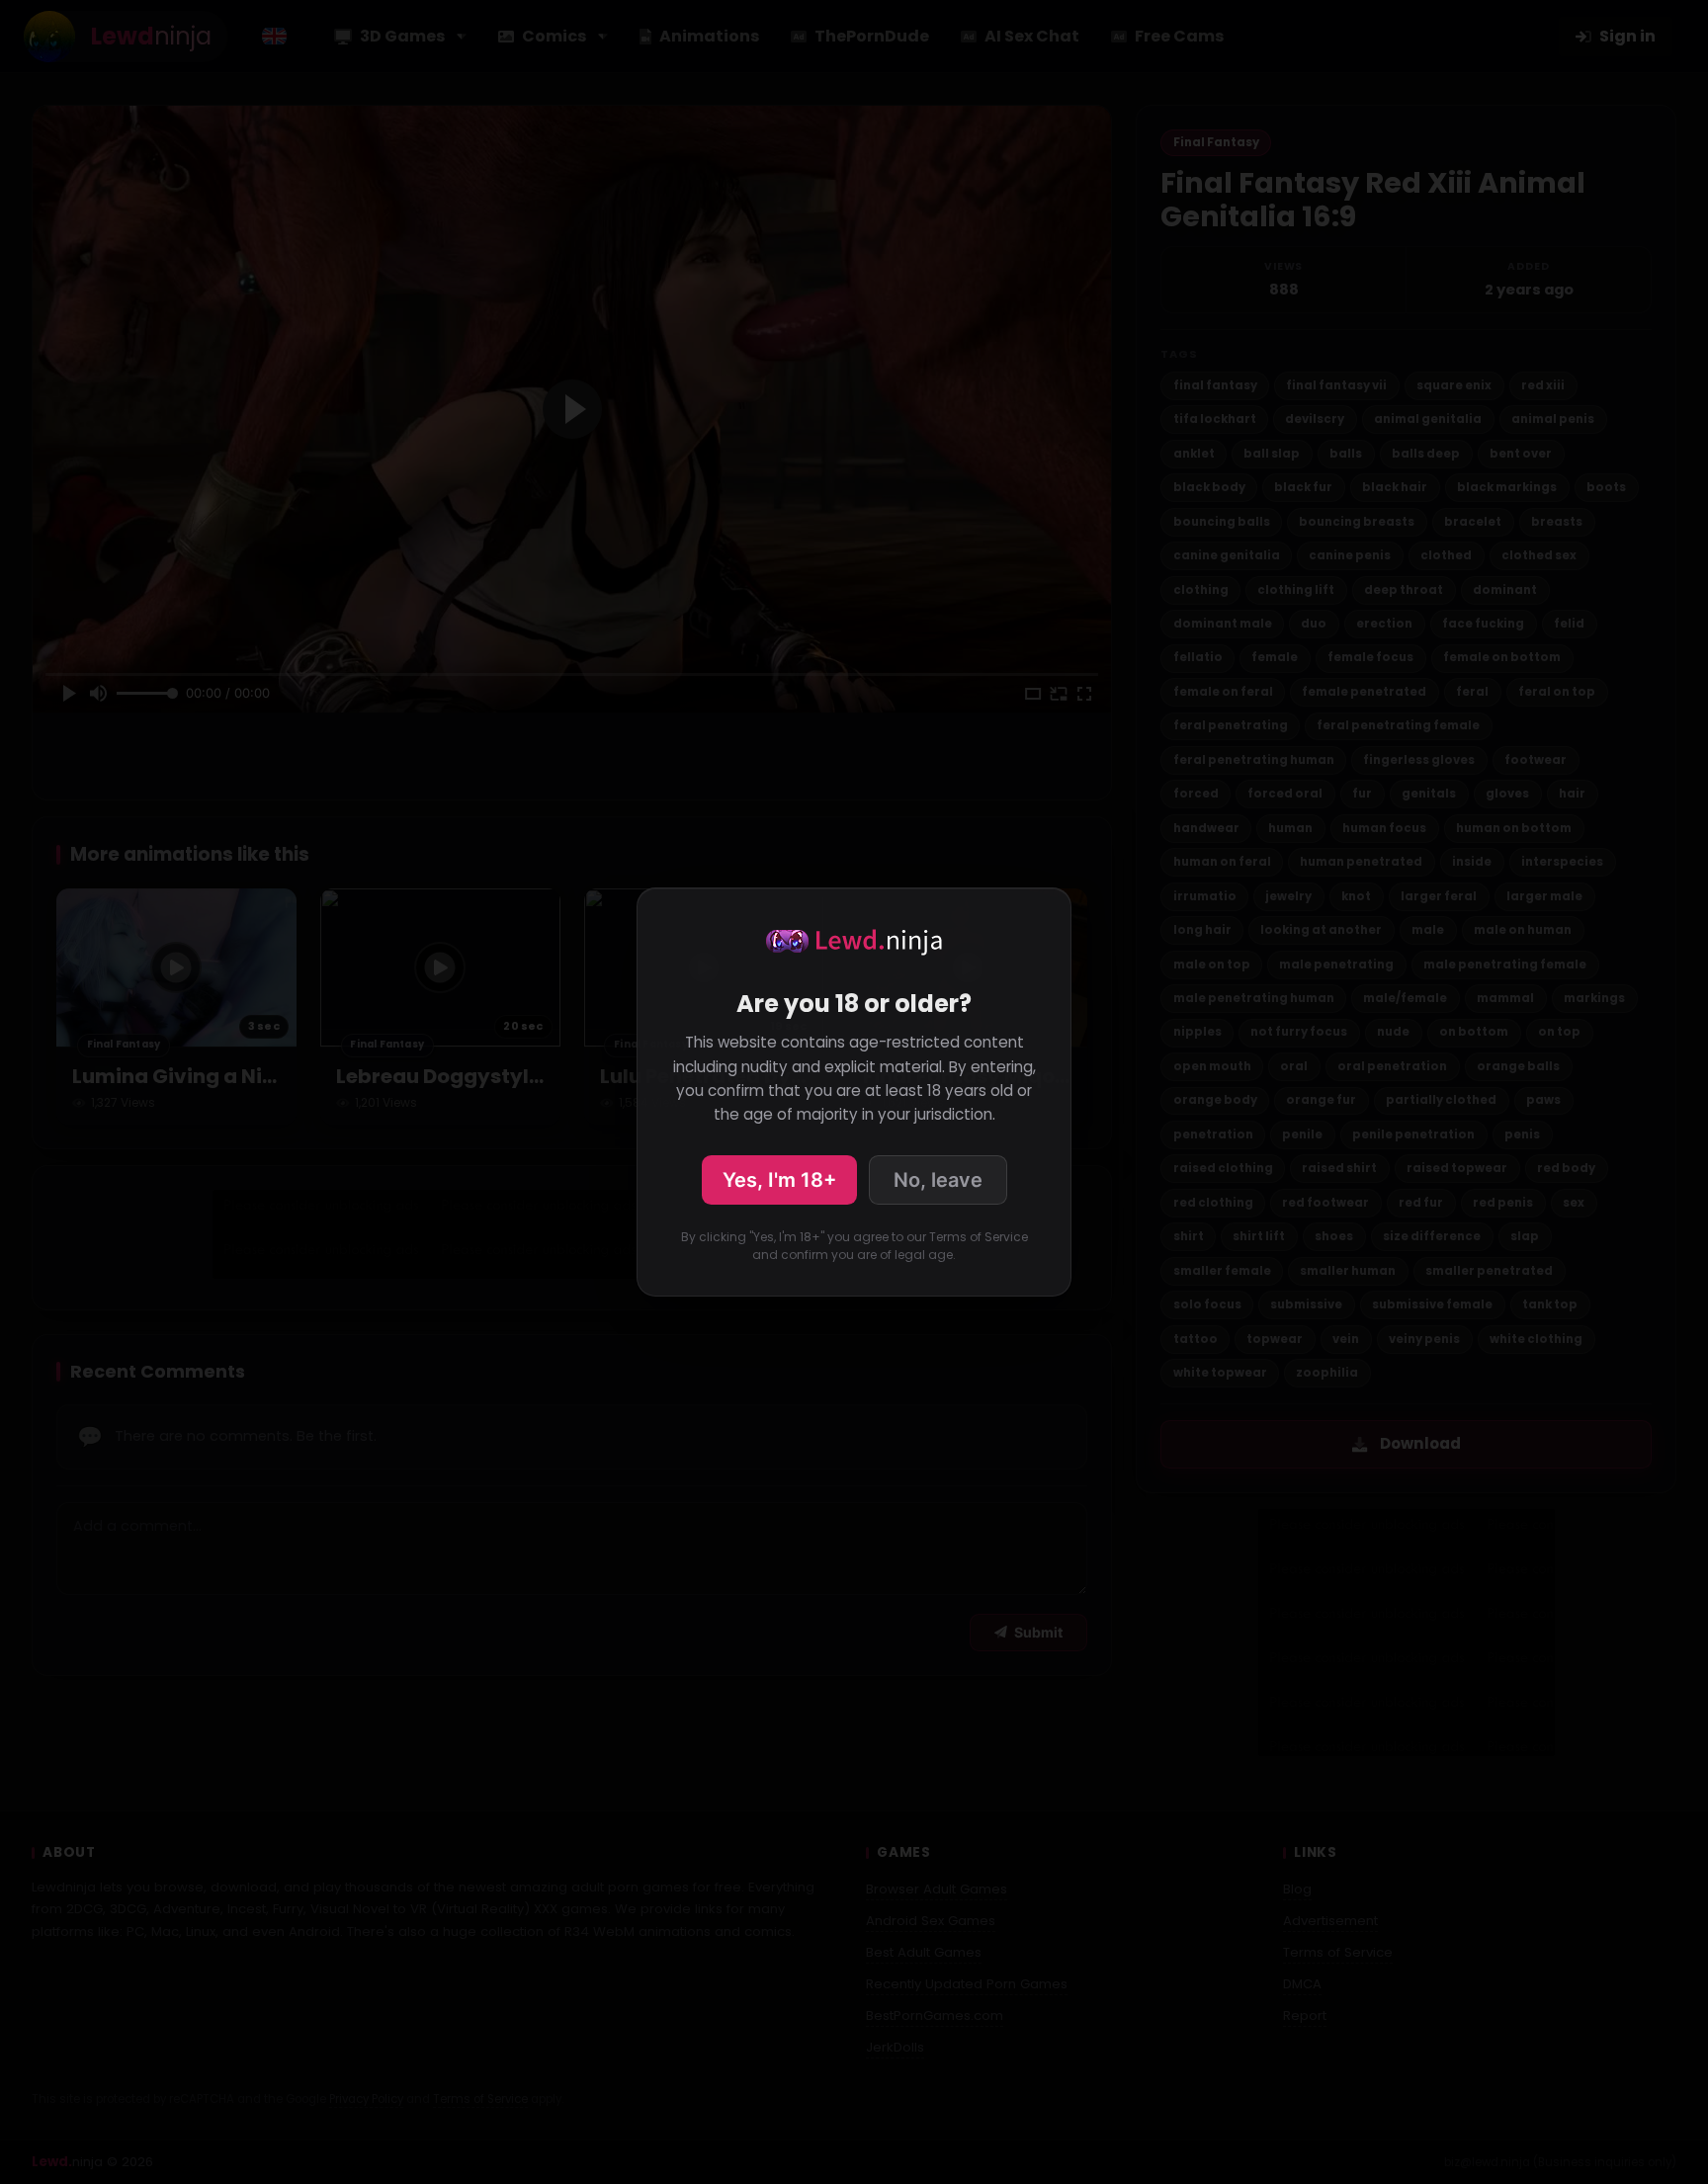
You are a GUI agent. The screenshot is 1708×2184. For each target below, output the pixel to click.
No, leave (938, 1180)
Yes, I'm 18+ (779, 1180)
